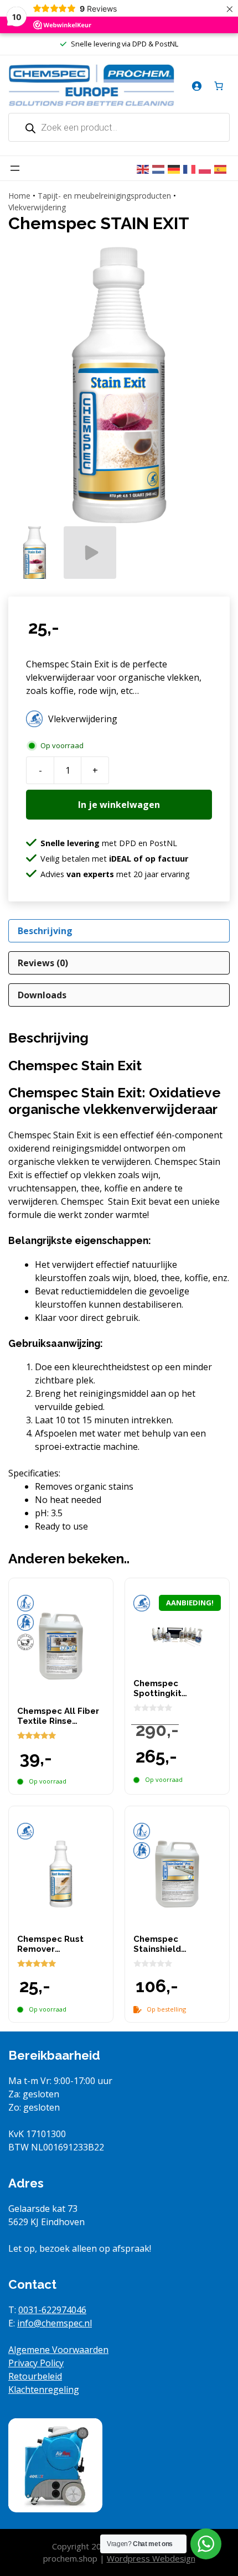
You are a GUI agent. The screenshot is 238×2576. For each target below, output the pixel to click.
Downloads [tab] (42, 995)
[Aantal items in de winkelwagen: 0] (219, 86)
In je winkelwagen (119, 805)
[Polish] (206, 168)
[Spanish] (222, 168)
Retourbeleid (35, 2376)
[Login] (196, 86)
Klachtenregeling (44, 2390)
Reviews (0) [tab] (43, 963)
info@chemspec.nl (55, 2323)
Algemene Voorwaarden (58, 2350)
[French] (191, 168)
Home (19, 196)
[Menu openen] (15, 168)
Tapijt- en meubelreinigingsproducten (104, 196)
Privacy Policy (36, 2363)
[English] (144, 168)
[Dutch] (160, 168)
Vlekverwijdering (37, 207)
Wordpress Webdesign (151, 2558)
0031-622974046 (52, 2310)
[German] (175, 168)
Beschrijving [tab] (45, 931)
